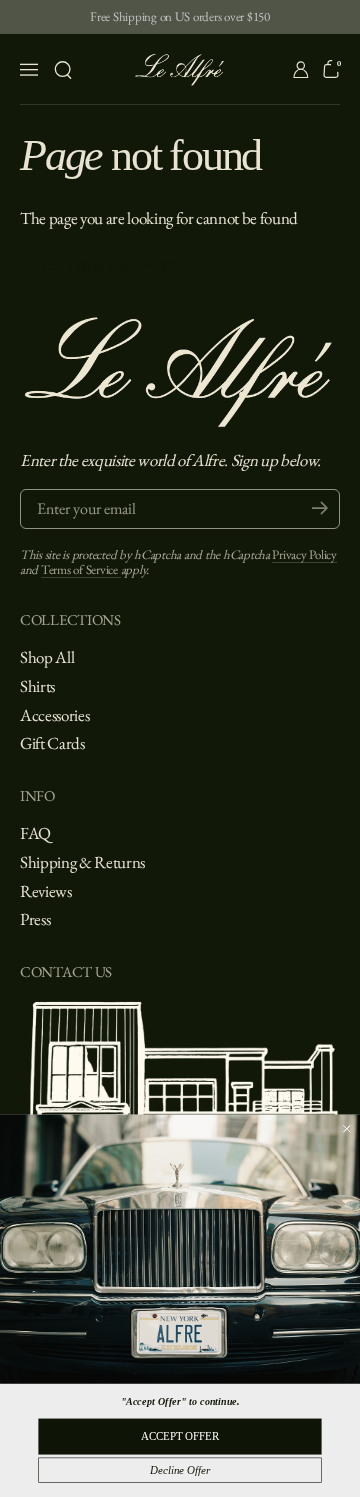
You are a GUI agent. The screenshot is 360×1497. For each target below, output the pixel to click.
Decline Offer (179, 1470)
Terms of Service (81, 569)
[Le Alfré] (180, 69)
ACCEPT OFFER (180, 1436)
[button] (63, 70)
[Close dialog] (346, 1128)
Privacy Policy (304, 554)
